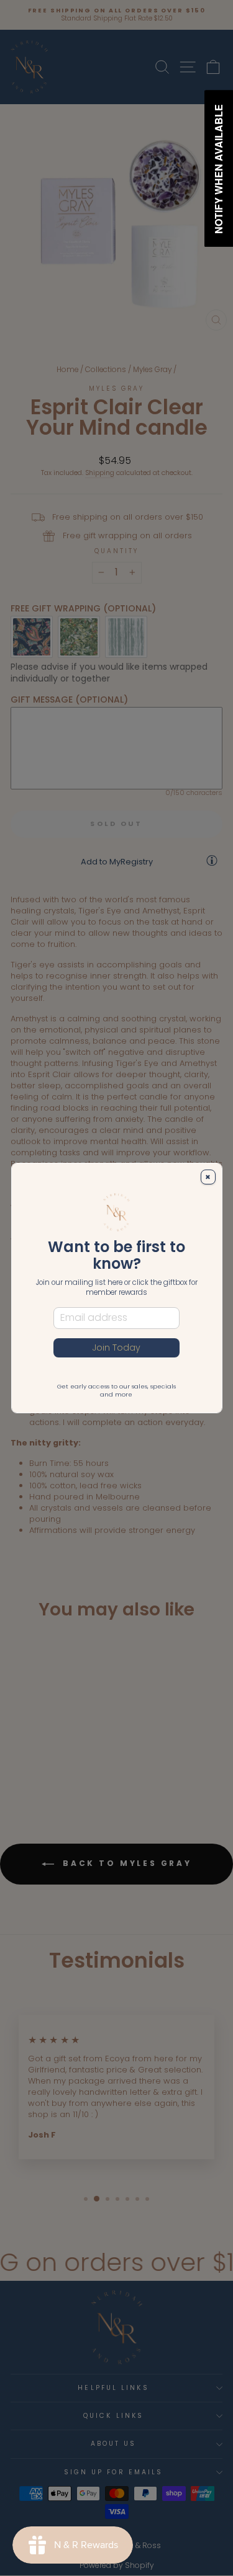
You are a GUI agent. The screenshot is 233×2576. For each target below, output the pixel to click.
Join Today (116, 1348)
